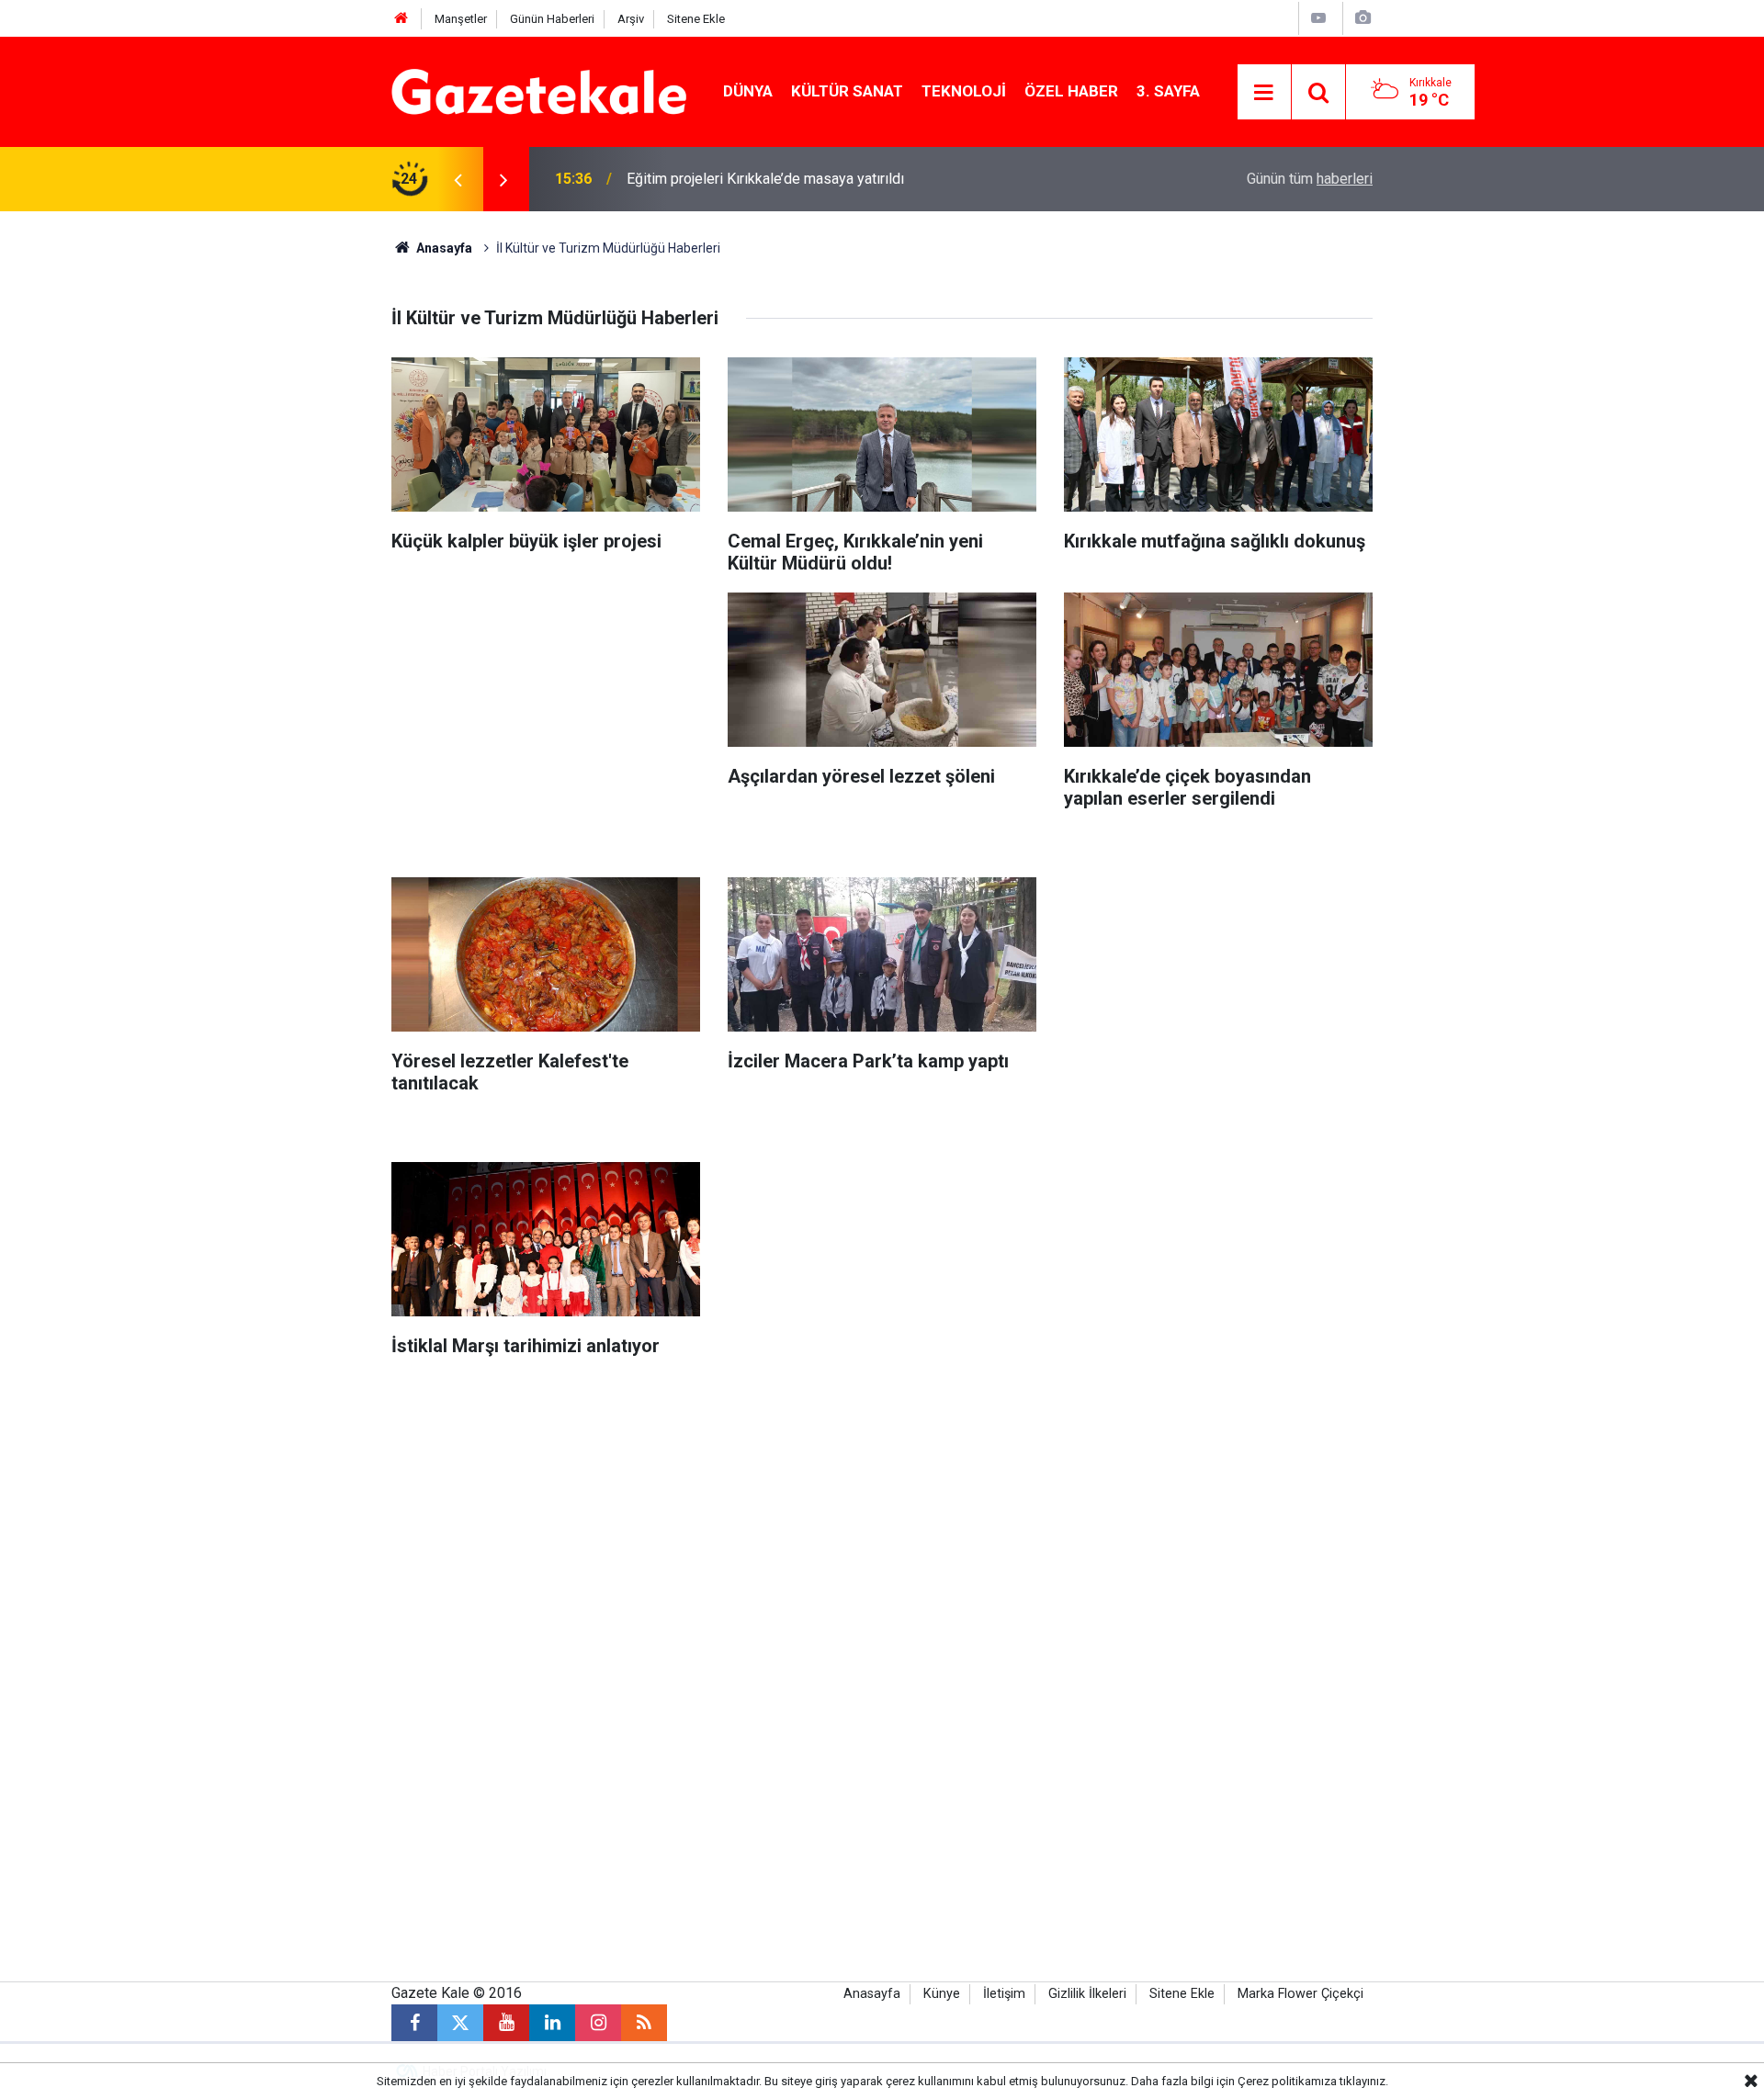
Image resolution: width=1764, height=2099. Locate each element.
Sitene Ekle (696, 19)
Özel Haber (1071, 91)
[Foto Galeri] (1363, 18)
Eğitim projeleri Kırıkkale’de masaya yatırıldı (765, 179)
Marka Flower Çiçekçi (1300, 1994)
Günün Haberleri (552, 19)
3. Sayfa (1168, 91)
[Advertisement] (240, 487)
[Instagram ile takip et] (598, 2023)
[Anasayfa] (401, 19)
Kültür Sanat (847, 91)
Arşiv (631, 19)
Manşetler (461, 19)
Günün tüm (1310, 179)
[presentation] (458, 179)
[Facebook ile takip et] (414, 2023)
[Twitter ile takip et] (460, 2023)
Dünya (748, 91)
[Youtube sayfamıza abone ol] (506, 2023)
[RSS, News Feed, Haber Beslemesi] (644, 2023)
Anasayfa (443, 248)
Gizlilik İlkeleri (1087, 1994)
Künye (942, 1994)
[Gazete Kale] (539, 90)
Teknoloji (964, 91)
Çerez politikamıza (1287, 2081)
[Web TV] (1318, 18)
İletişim (1004, 1994)
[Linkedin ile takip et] (552, 2023)
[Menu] (1264, 93)
